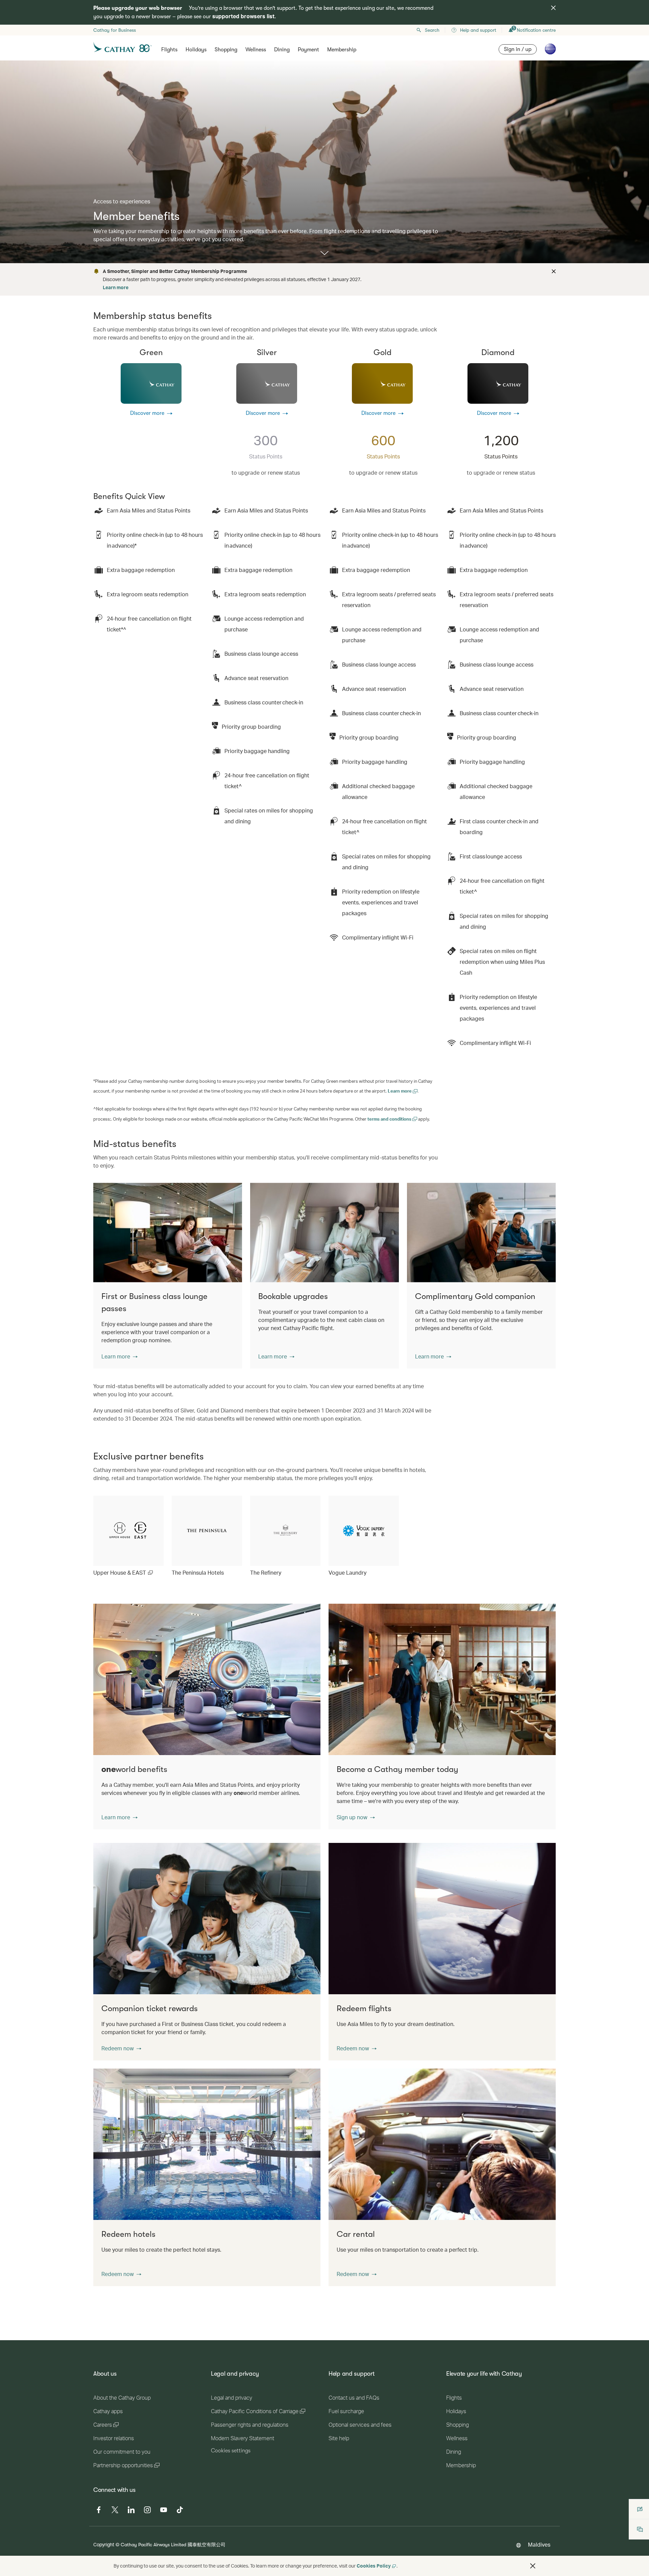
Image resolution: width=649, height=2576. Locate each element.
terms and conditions (390, 1119)
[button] (119, 1356)
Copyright (104, 2544)
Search (432, 30)
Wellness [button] (256, 50)
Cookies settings (231, 2451)
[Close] (553, 271)
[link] (128, 1536)
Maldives (539, 2544)
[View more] (324, 254)
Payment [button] (308, 50)
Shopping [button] (226, 50)
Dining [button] (282, 50)
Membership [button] (342, 50)
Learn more (116, 287)
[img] (553, 8)
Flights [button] (169, 50)
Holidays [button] (196, 50)
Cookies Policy (374, 2566)
